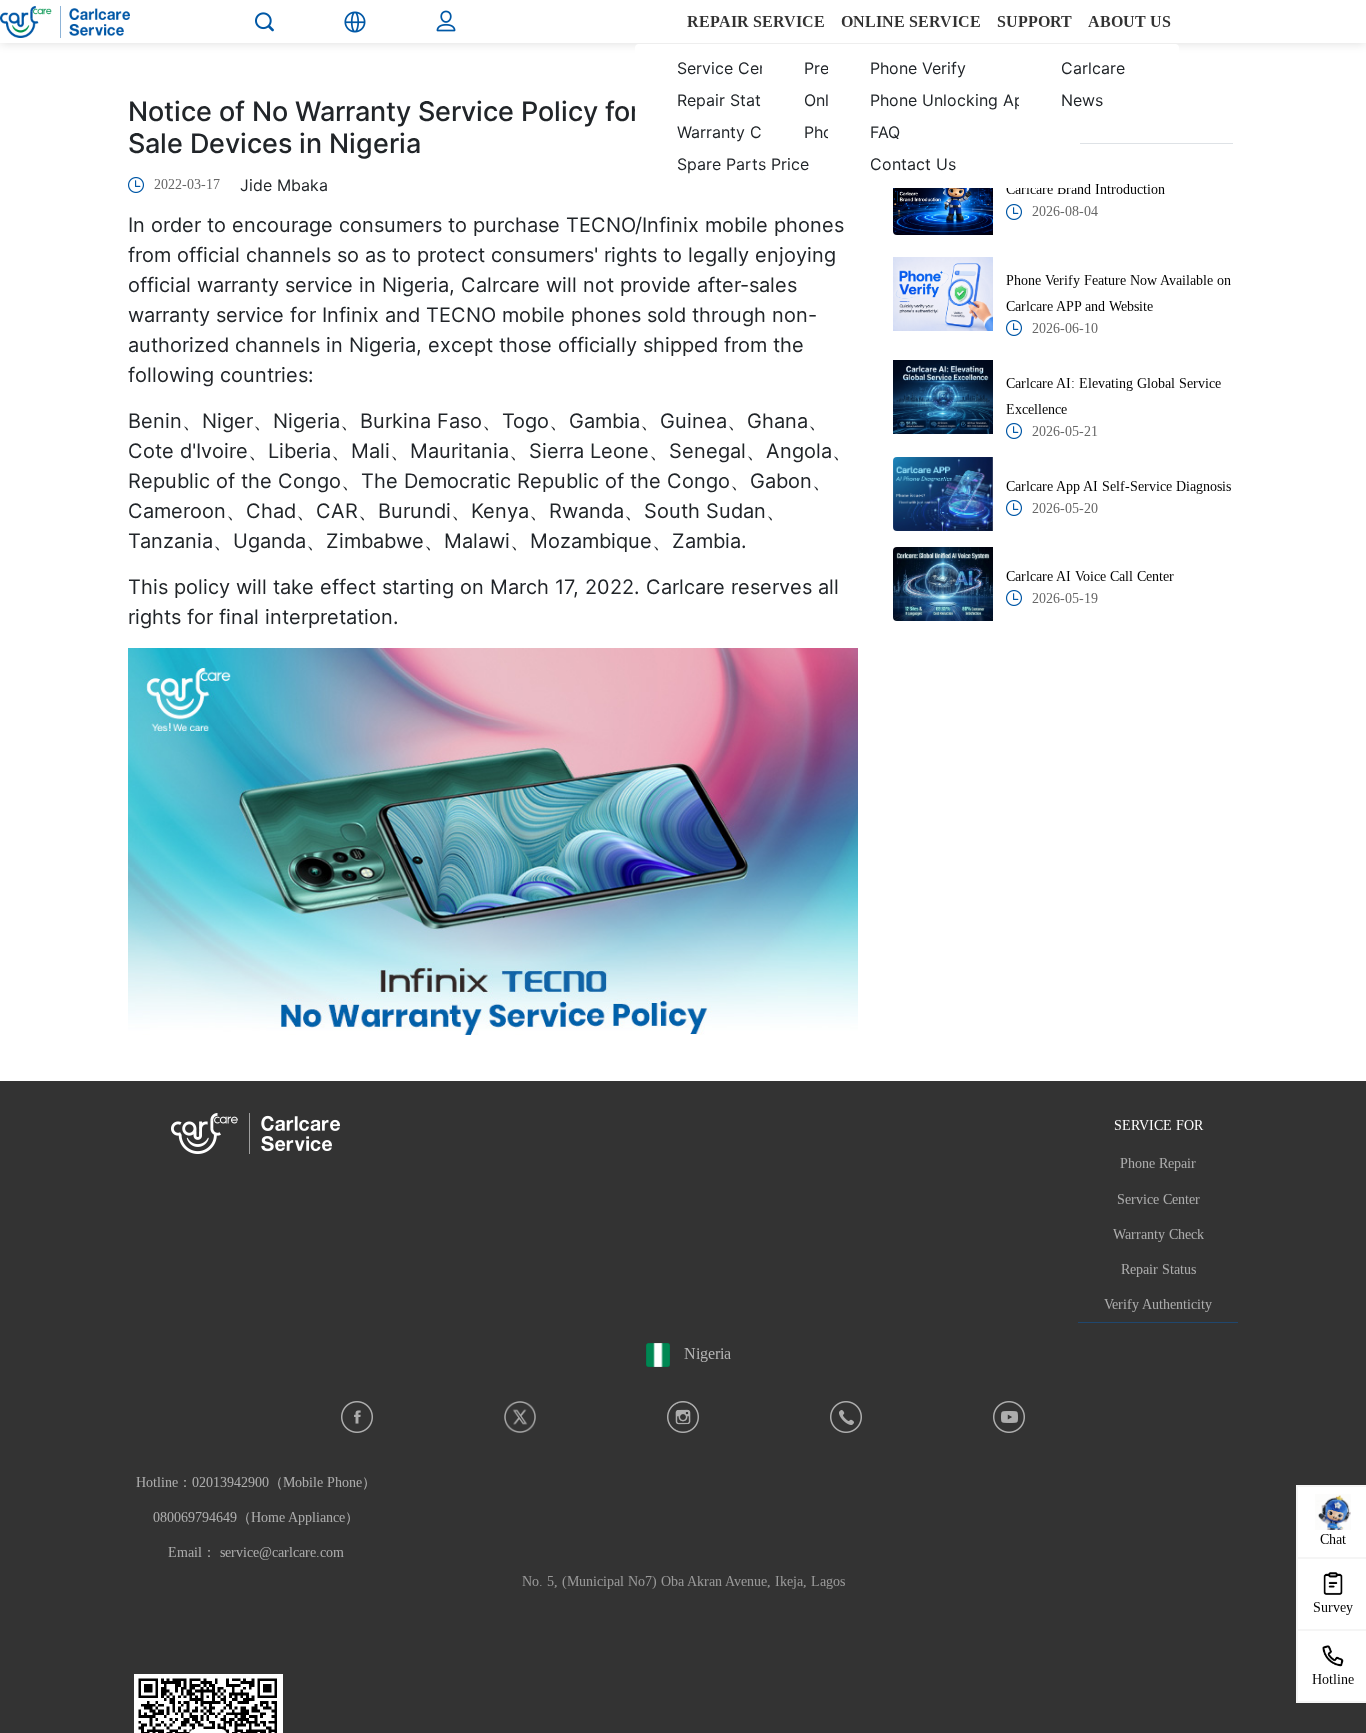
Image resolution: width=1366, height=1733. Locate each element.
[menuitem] (728, 84)
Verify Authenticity (1158, 1304)
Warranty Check (1158, 1234)
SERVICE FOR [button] (1158, 1125)
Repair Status (1158, 1269)
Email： (256, 1552)
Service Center (1158, 1199)
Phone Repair (1158, 1163)
